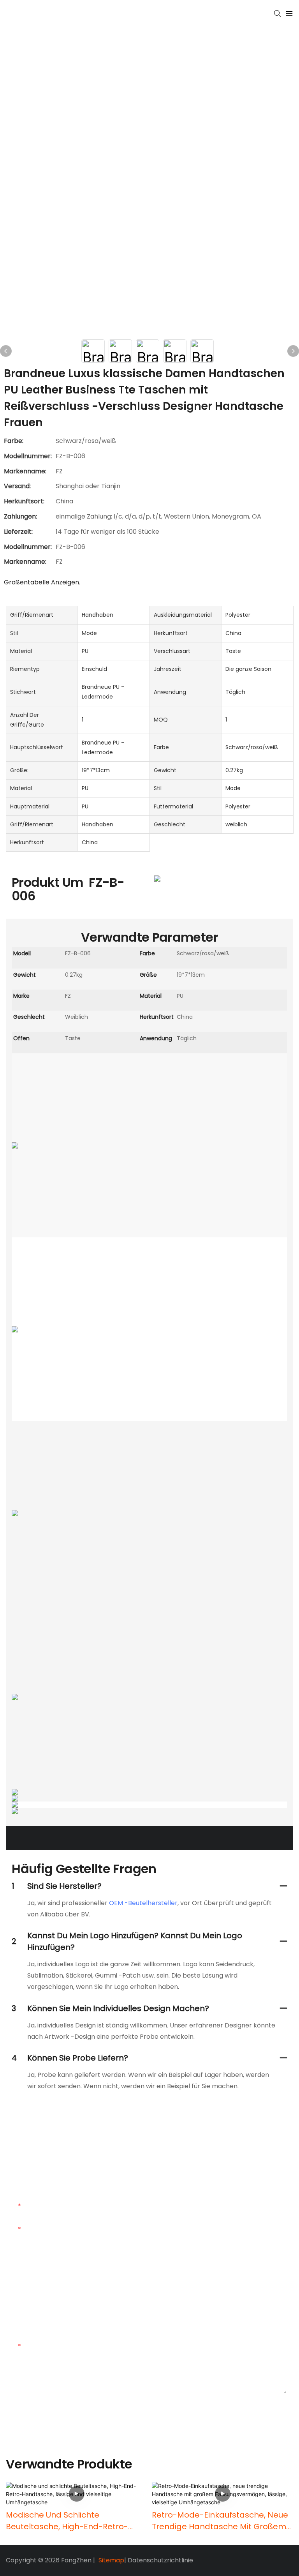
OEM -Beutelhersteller (143, 1903)
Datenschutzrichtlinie (160, 2560)
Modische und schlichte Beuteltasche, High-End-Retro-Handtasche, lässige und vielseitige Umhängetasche (67, 2521)
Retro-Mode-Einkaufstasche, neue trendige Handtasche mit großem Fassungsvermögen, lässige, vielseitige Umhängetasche (220, 2521)
